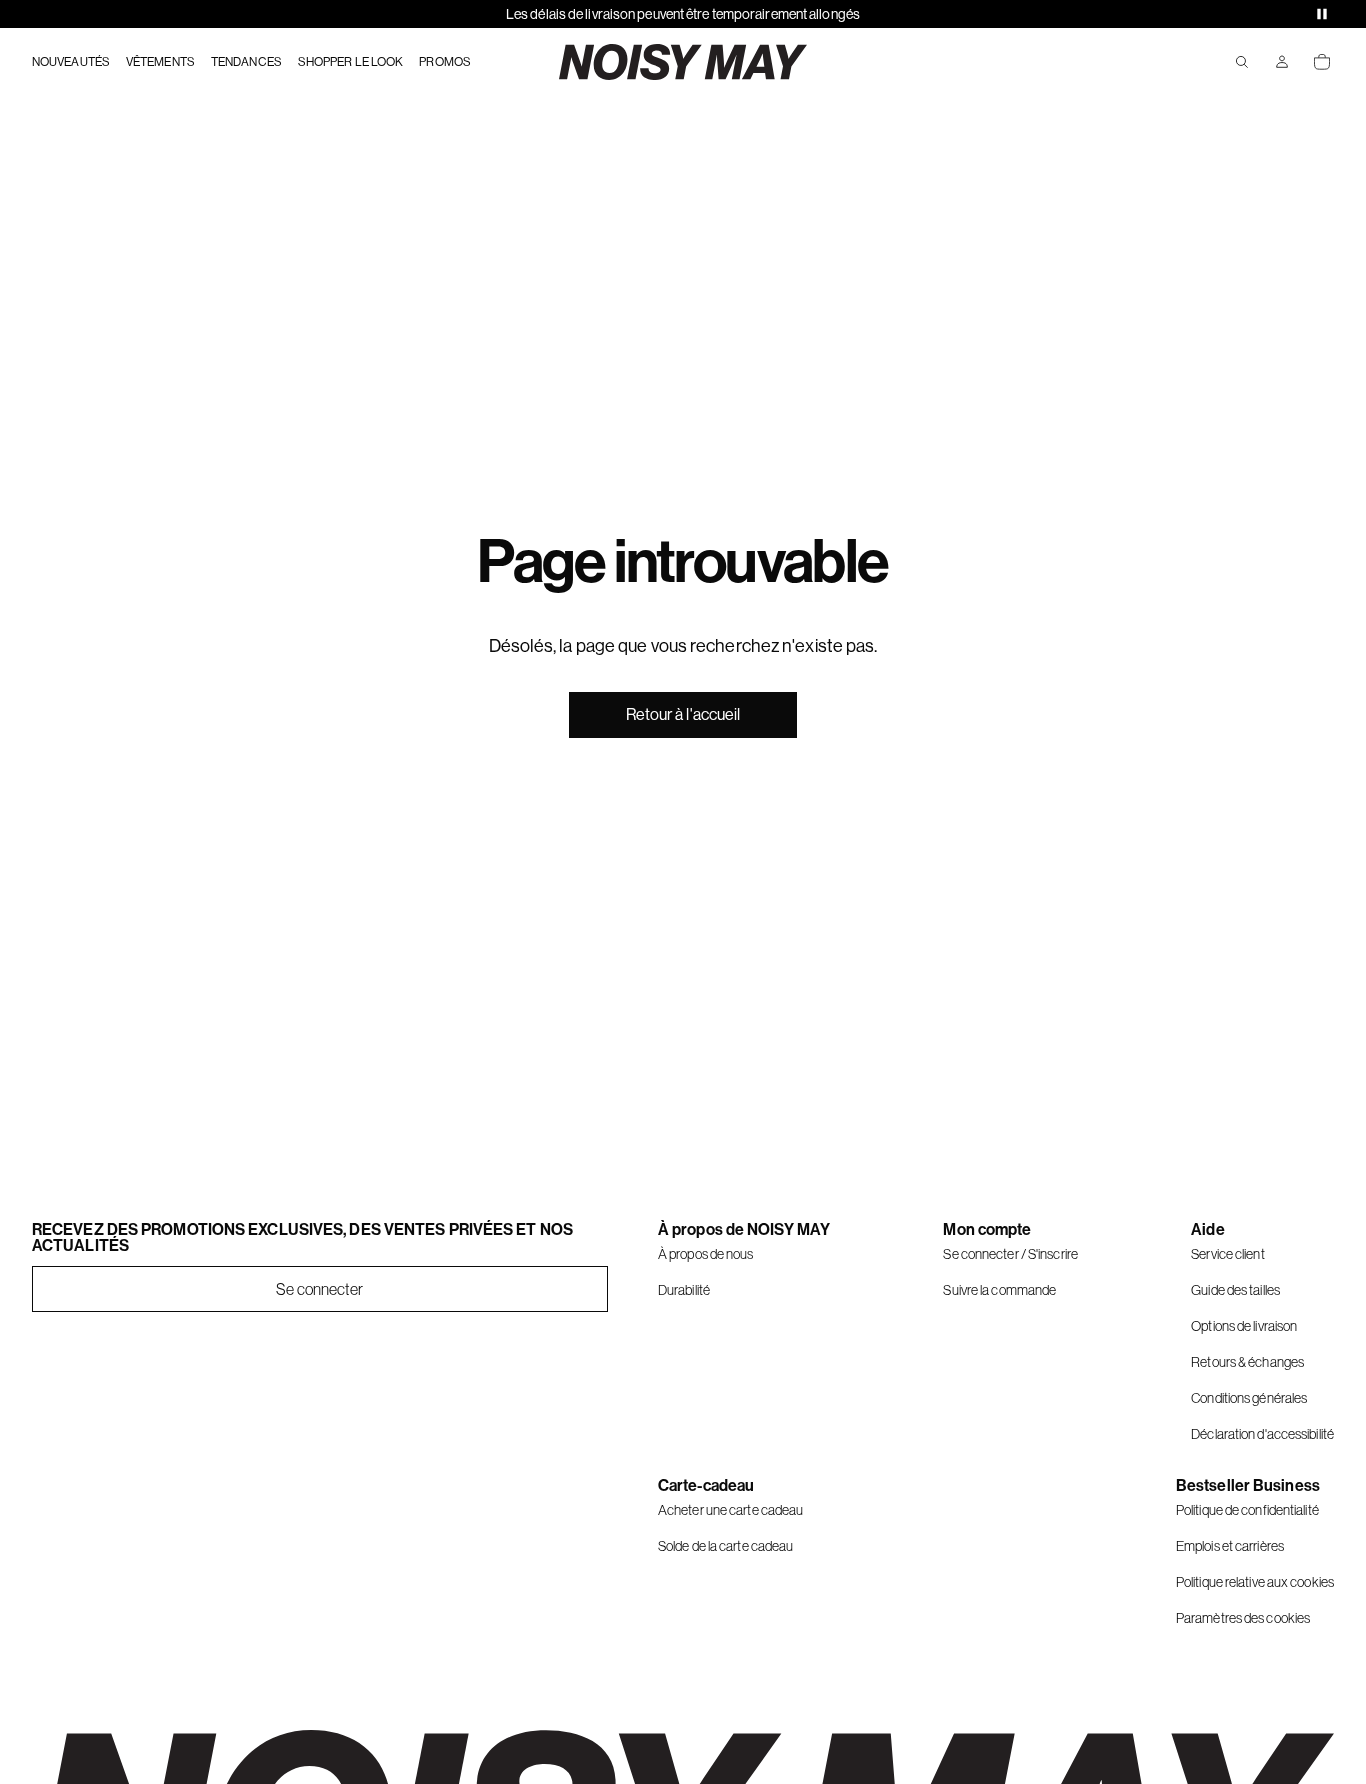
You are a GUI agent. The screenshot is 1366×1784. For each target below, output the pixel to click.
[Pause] (1322, 14)
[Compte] (1282, 62)
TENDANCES (246, 62)
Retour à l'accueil (683, 714)
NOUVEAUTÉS (71, 62)
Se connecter (319, 1289)
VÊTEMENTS (160, 62)
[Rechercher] (1242, 62)
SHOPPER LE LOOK (351, 62)
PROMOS (445, 62)
